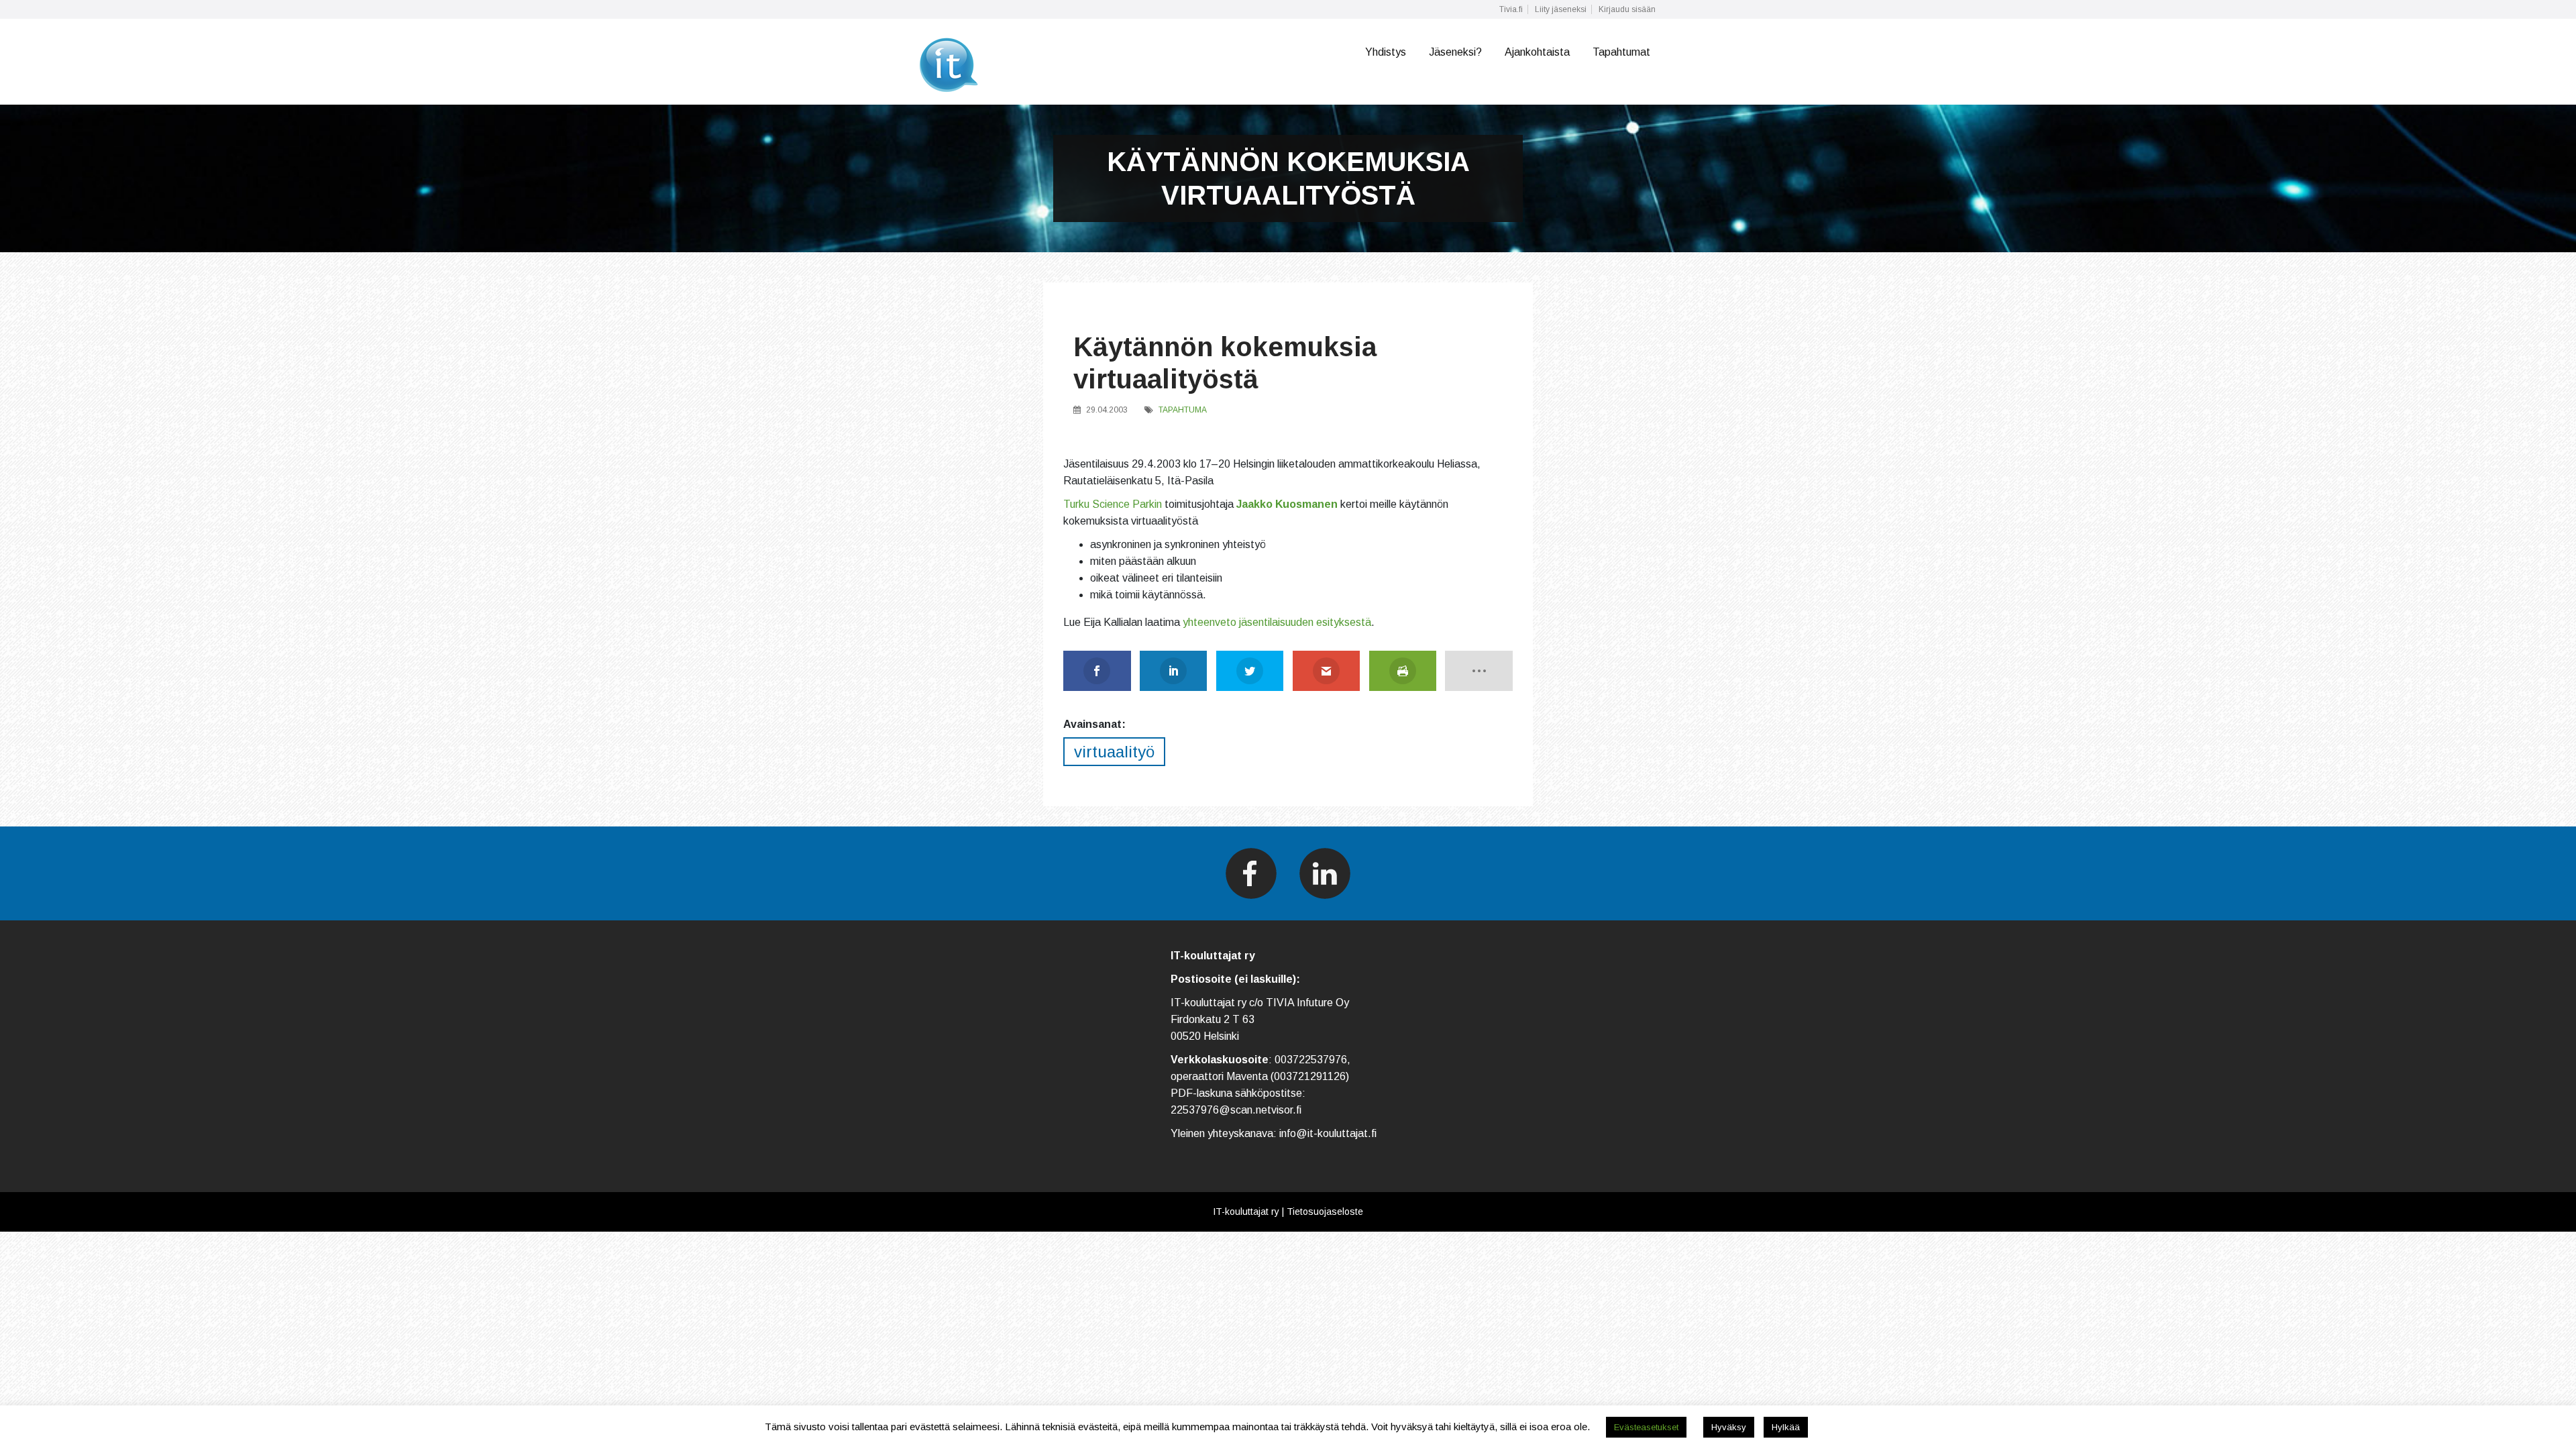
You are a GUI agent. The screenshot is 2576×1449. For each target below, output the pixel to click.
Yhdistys (1386, 52)
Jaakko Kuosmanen (1287, 504)
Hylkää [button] (1786, 1427)
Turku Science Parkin (1113, 504)
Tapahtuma (1183, 410)
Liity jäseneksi (1561, 9)
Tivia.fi (1511, 9)
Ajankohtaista (1537, 52)
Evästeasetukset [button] (1646, 1427)
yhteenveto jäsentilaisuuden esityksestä (1277, 622)
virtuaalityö (1114, 752)
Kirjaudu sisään (1627, 9)
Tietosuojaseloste (1325, 1212)
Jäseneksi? (1455, 52)
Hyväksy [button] (1729, 1427)
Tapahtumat (1621, 52)
